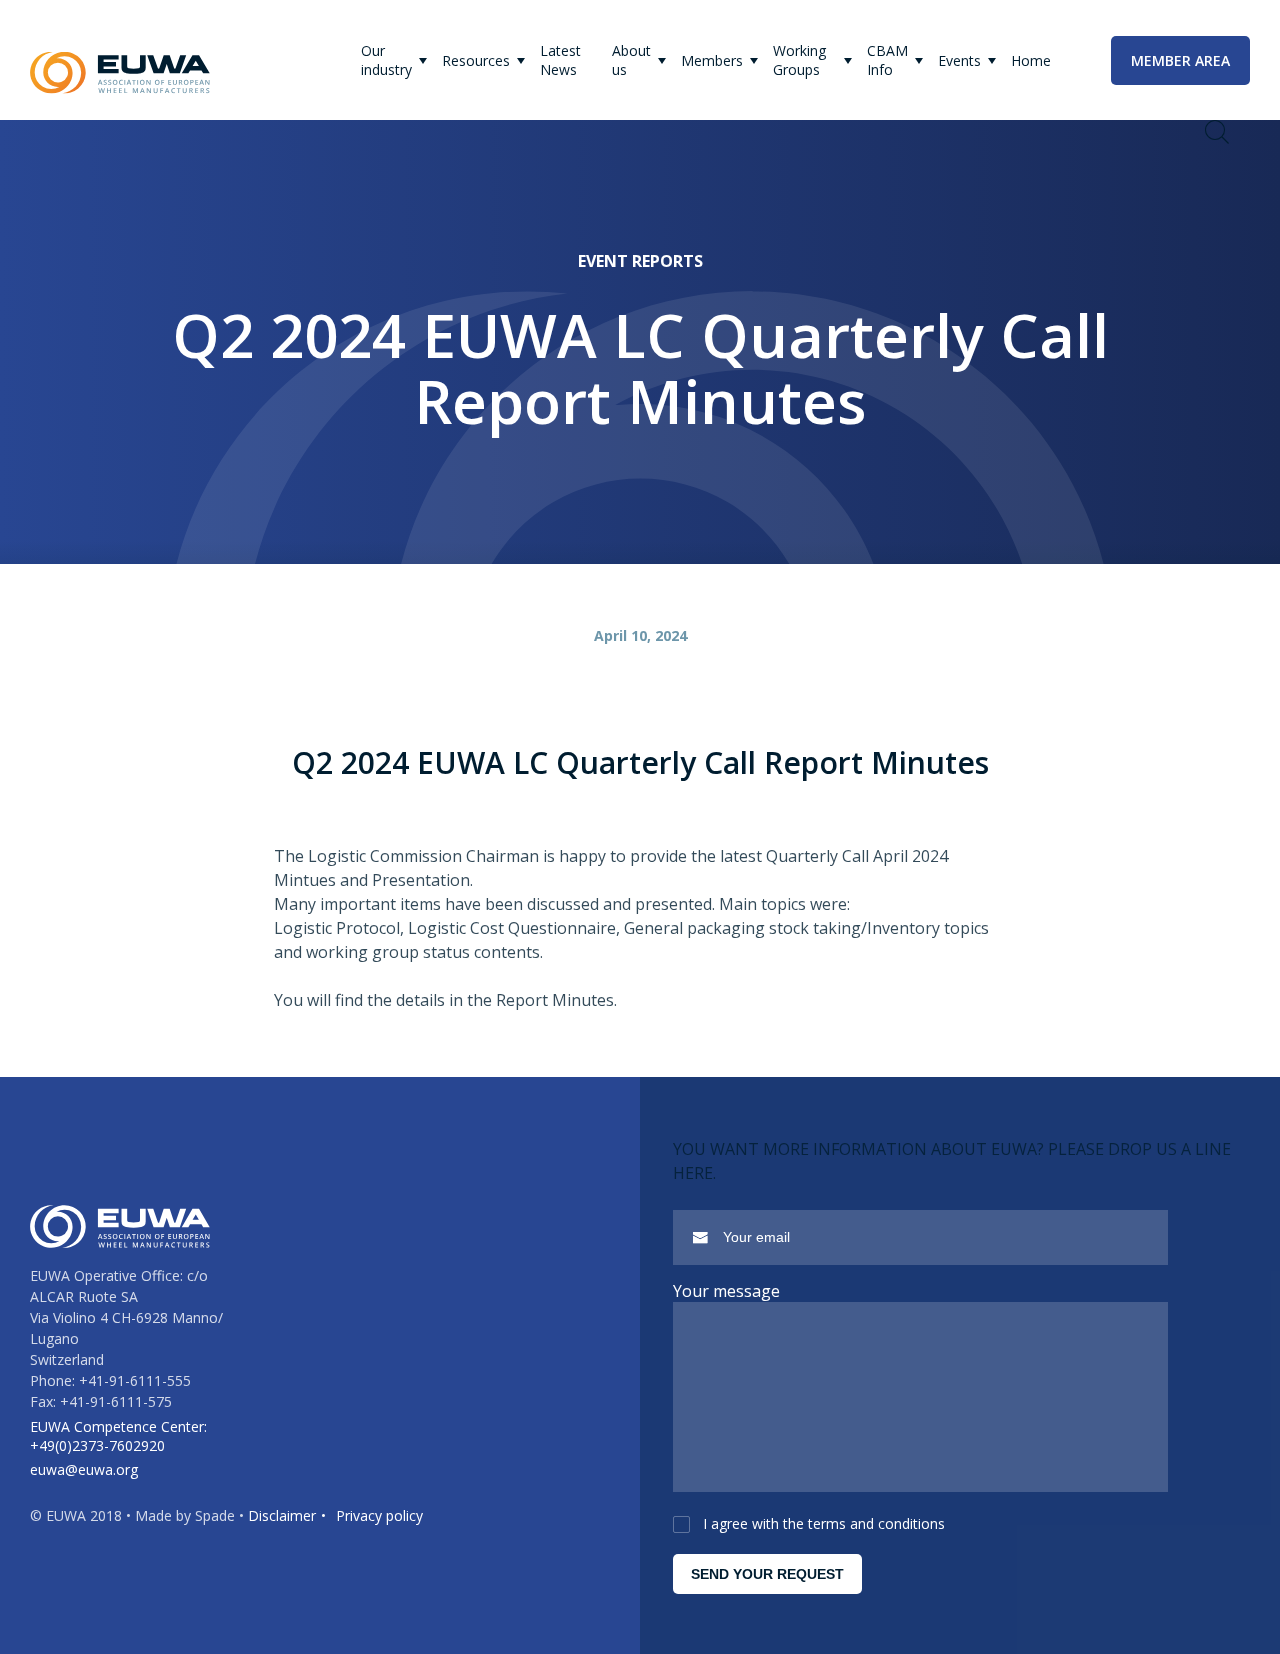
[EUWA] (120, 73)
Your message (726, 1291)
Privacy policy (379, 1515)
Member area (1180, 60)
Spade (215, 1515)
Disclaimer (282, 1515)
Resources (476, 60)
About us (631, 60)
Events (959, 60)
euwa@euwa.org (84, 1469)
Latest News (560, 60)
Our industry (386, 60)
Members (712, 60)
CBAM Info (887, 60)
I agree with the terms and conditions (824, 1523)
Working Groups (799, 60)
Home (1031, 60)
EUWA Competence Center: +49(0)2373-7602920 (118, 1436)
